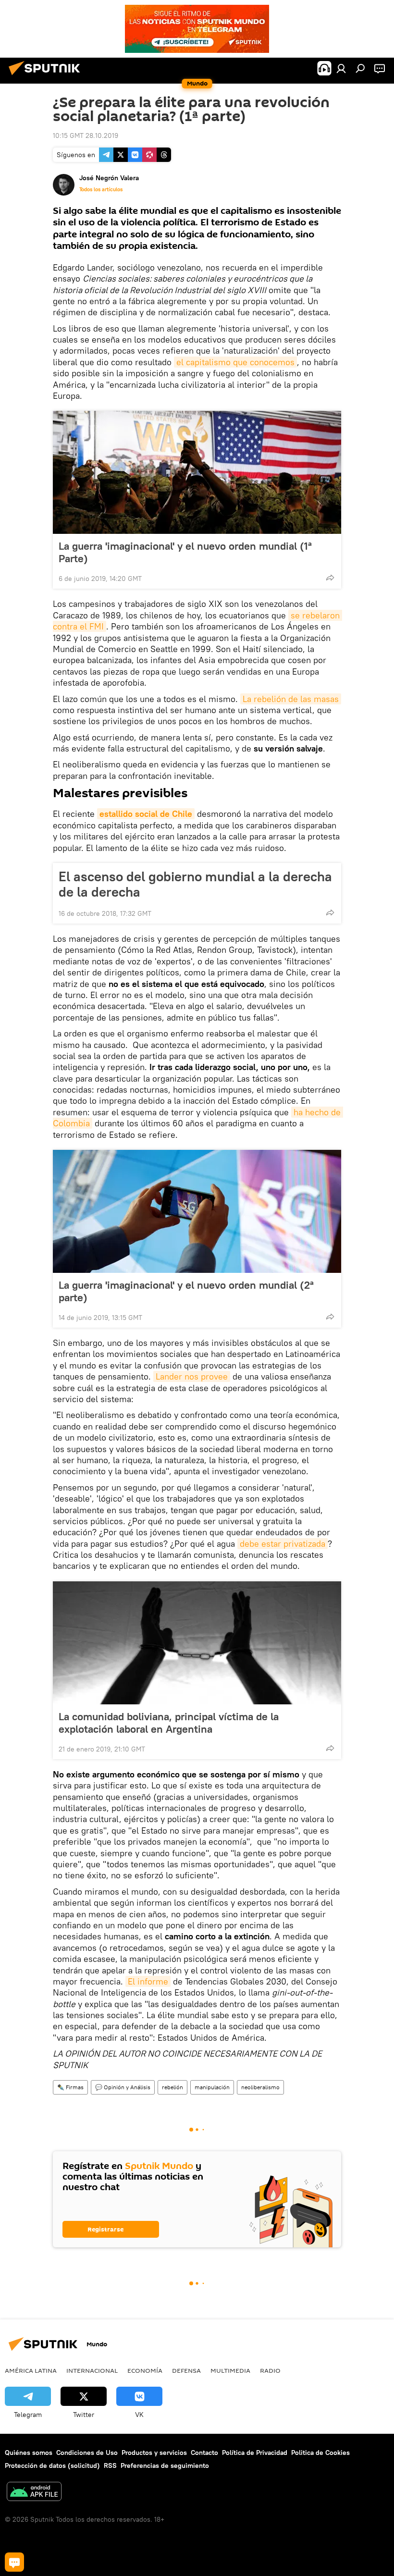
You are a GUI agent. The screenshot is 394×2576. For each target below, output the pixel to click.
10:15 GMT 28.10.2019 (86, 136)
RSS (110, 2465)
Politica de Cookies (320, 2453)
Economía (145, 2370)
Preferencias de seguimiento (165, 2465)
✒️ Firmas (70, 2087)
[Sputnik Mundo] (47, 76)
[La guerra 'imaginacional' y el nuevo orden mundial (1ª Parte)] (197, 472)
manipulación (212, 2087)
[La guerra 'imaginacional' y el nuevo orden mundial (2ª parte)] (197, 1211)
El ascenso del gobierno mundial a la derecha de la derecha (195, 884)
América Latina (31, 2370)
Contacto (204, 2453)
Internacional (92, 2370)
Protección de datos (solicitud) (52, 2465)
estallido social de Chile (146, 814)
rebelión (172, 2087)
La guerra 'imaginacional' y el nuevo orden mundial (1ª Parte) (185, 552)
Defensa (186, 2370)
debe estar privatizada (283, 1544)
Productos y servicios (154, 2453)
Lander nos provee (192, 1376)
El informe (148, 1981)
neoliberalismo (260, 2087)
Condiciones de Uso (87, 2453)
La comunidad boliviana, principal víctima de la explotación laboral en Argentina (169, 1723)
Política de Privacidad (255, 2453)
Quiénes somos (29, 2453)
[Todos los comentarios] (14, 2562)
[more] (330, 578)
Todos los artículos (101, 189)
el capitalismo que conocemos (235, 362)
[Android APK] (34, 2493)
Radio (270, 2370)
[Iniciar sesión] (341, 68)
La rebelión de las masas (291, 699)
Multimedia (230, 2370)
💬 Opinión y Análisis (123, 2087)
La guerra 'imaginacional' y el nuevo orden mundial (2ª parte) (186, 1291)
